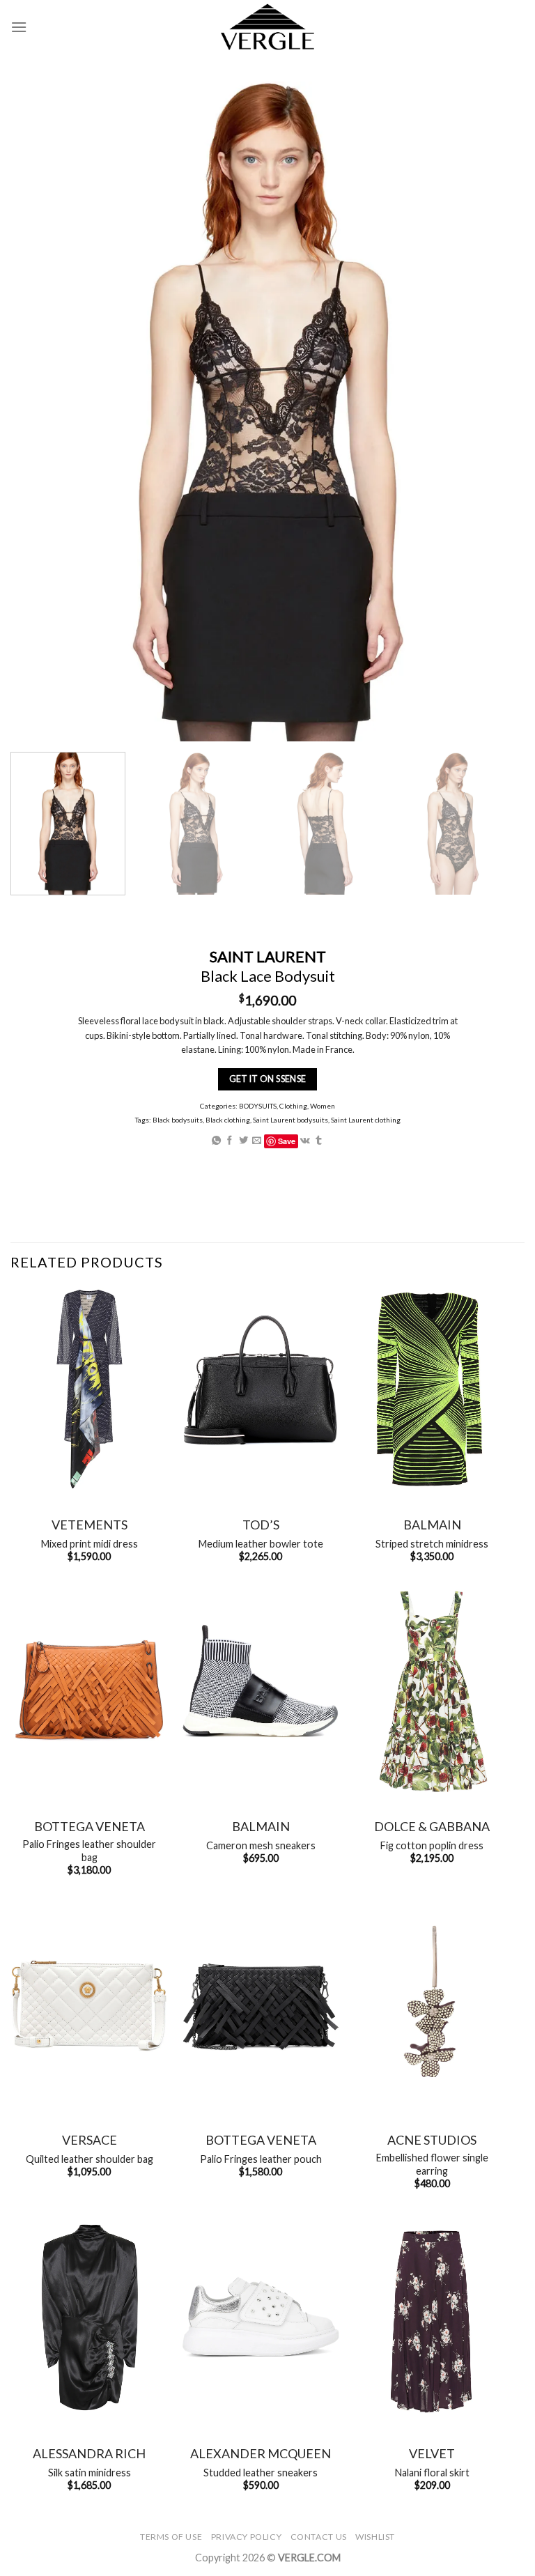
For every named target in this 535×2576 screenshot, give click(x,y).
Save (287, 1141)
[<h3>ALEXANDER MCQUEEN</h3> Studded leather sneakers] (261, 2318)
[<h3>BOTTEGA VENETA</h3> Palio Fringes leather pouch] (261, 2004)
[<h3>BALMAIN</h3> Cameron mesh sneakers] (261, 1691)
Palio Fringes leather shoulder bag (89, 1851)
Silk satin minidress (90, 2473)
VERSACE (90, 2140)
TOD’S (261, 1525)
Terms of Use (171, 2537)
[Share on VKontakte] (305, 1141)
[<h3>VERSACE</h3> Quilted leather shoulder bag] (89, 2004)
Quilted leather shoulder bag (90, 2159)
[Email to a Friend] (257, 1141)
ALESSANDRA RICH (89, 2453)
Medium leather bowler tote (261, 1544)
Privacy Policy (247, 2537)
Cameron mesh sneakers (261, 1845)
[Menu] (19, 27)
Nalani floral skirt (432, 2473)
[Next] (490, 824)
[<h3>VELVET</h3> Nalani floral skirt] (432, 2318)
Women (323, 1106)
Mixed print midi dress (90, 1544)
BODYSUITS (258, 1106)
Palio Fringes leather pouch (261, 2159)
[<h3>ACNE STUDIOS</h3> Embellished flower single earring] (432, 2004)
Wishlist (375, 2537)
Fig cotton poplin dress (432, 1845)
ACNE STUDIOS (432, 2140)
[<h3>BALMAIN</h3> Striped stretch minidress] (432, 1389)
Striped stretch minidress (432, 1544)
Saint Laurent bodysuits (290, 1120)
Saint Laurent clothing (366, 1120)
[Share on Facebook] (230, 1141)
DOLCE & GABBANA (432, 1826)
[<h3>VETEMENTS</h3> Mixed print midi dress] (89, 1389)
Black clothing (228, 1120)
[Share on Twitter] (243, 1141)
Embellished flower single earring (432, 2164)
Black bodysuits (178, 1120)
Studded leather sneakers (261, 2473)
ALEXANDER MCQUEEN (261, 2453)
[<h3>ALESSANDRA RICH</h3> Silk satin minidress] (89, 2318)
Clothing (293, 1106)
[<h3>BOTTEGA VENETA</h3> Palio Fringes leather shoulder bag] (89, 1691)
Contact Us (319, 2537)
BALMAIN (432, 1525)
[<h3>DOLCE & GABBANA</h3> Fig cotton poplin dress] (432, 1691)
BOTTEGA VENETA (90, 1826)
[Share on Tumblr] (319, 1141)
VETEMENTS (90, 1525)
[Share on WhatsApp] (216, 1141)
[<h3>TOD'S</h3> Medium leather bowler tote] (261, 1389)
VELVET (432, 2453)
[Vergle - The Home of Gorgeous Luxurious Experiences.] (268, 27)
